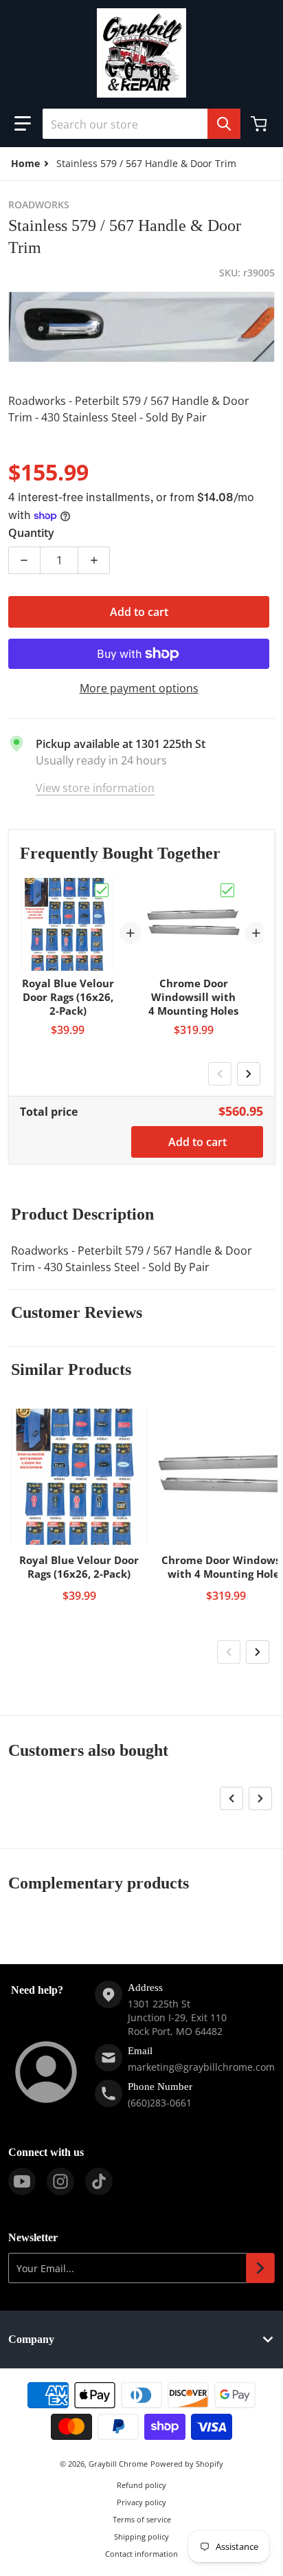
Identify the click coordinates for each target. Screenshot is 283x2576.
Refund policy (141, 2485)
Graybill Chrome (118, 2464)
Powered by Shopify (187, 2464)
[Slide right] (249, 1074)
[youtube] (22, 2181)
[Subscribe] (260, 2268)
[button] (23, 124)
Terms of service (142, 2519)
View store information (95, 788)
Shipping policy (141, 2536)
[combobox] (141, 124)
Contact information (141, 2554)
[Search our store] (224, 124)
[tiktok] (99, 2181)
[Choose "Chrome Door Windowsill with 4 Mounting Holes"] (227, 890)
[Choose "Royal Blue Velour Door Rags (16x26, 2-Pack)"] (102, 890)
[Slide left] (220, 1074)
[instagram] (60, 2181)
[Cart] (260, 124)
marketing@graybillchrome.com (201, 2067)
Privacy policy (141, 2502)
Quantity (31, 533)
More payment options (139, 688)
